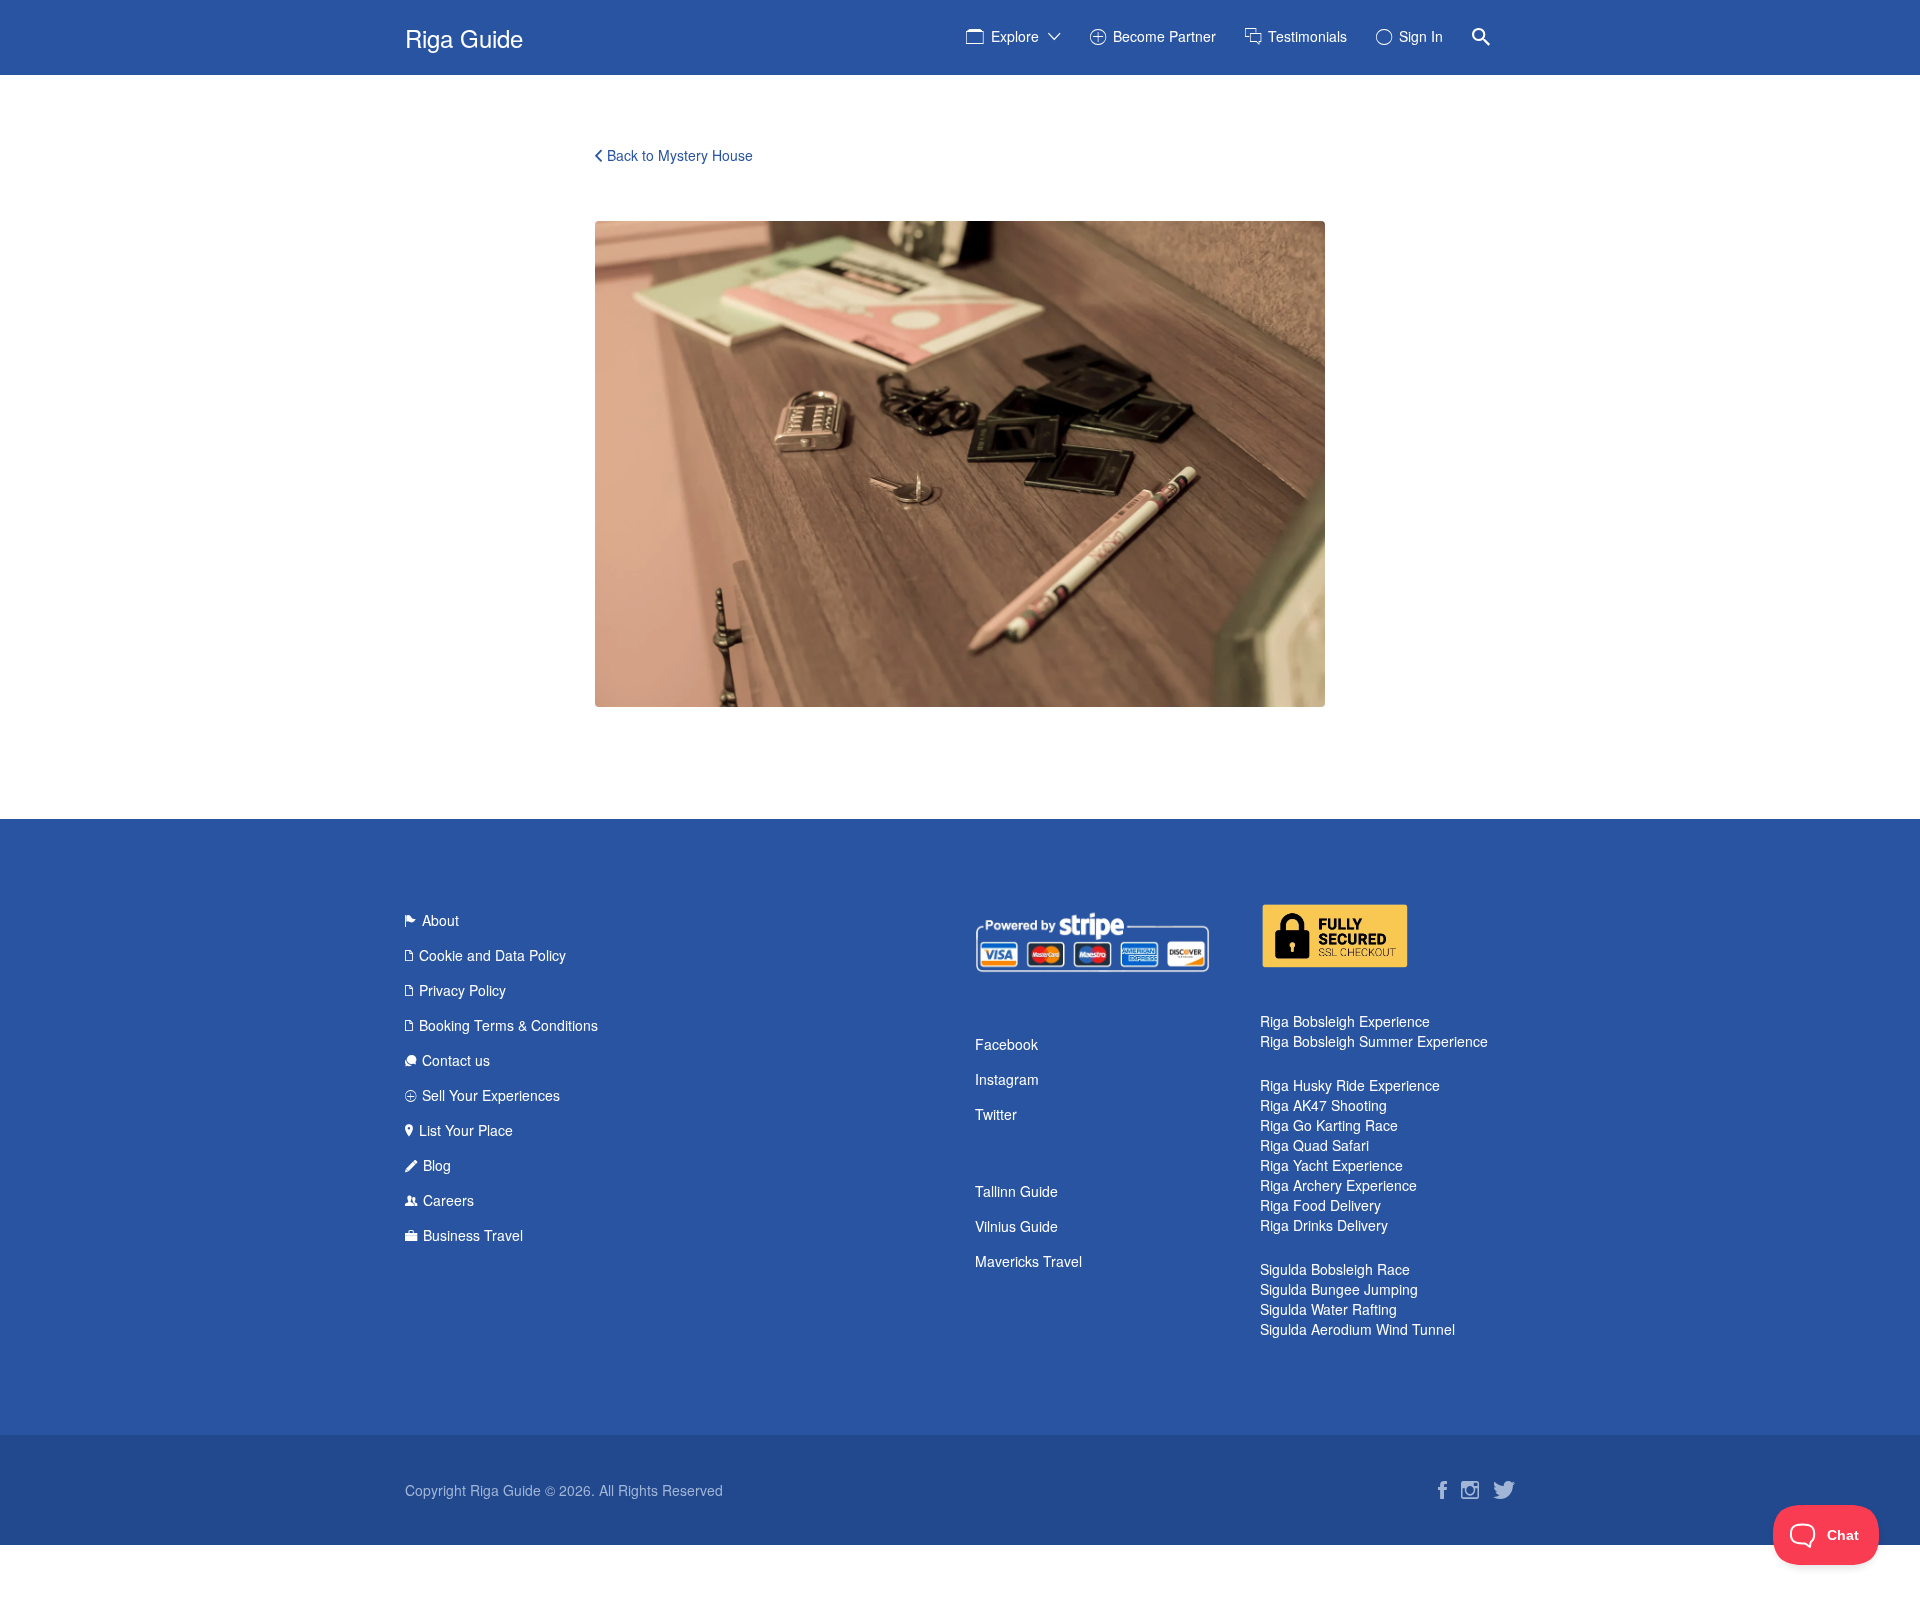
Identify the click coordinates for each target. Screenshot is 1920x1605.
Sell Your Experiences (491, 1095)
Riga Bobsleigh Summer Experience (1374, 1041)
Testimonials (1307, 36)
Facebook (1006, 1044)
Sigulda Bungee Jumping (1339, 1289)
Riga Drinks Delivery (1324, 1225)
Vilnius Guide (1016, 1226)
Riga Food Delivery (1320, 1205)
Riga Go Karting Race (1329, 1125)
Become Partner (1164, 36)
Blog (437, 1165)
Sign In (1421, 36)
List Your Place (466, 1130)
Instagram (1007, 1079)
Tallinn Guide (1016, 1191)
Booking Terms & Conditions (508, 1025)
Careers (448, 1200)
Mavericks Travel (1028, 1261)
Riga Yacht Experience (1331, 1165)
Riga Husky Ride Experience (1350, 1085)
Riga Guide (464, 37)
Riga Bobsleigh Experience (1345, 1021)
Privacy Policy (462, 990)
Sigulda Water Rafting (1328, 1309)
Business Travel (473, 1235)
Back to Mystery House (680, 155)
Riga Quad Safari (1314, 1145)
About (440, 920)
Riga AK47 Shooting (1323, 1105)
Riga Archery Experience (1338, 1185)
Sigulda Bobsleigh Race (1335, 1269)
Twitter (996, 1114)
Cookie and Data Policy (492, 955)
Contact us (456, 1060)
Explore (1015, 36)
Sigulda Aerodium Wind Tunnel (1357, 1329)
